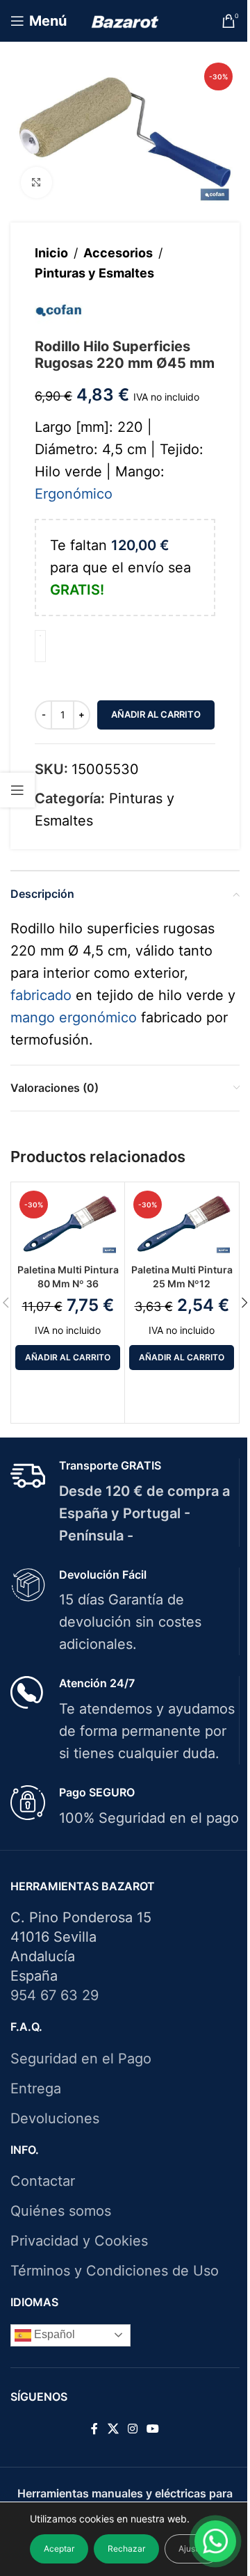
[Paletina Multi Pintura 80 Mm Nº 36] (68, 1221)
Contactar (43, 2181)
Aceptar (59, 2549)
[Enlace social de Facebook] (94, 2429)
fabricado (41, 995)
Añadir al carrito (156, 714)
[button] (68, 1358)
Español (53, 2334)
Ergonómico (74, 494)
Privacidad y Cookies (79, 2241)
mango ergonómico (74, 1017)
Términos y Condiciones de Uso (115, 2271)
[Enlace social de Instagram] (132, 2429)
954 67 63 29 (55, 1995)
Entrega (36, 2088)
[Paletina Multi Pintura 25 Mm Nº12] (182, 1221)
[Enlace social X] (113, 2429)
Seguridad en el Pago (81, 2059)
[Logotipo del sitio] (125, 21)
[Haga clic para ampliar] (36, 183)
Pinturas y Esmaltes (94, 273)
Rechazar (126, 2549)
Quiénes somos (61, 2211)
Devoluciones (55, 2118)
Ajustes (193, 2549)
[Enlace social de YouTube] (153, 2429)
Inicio (51, 253)
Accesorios (118, 253)
